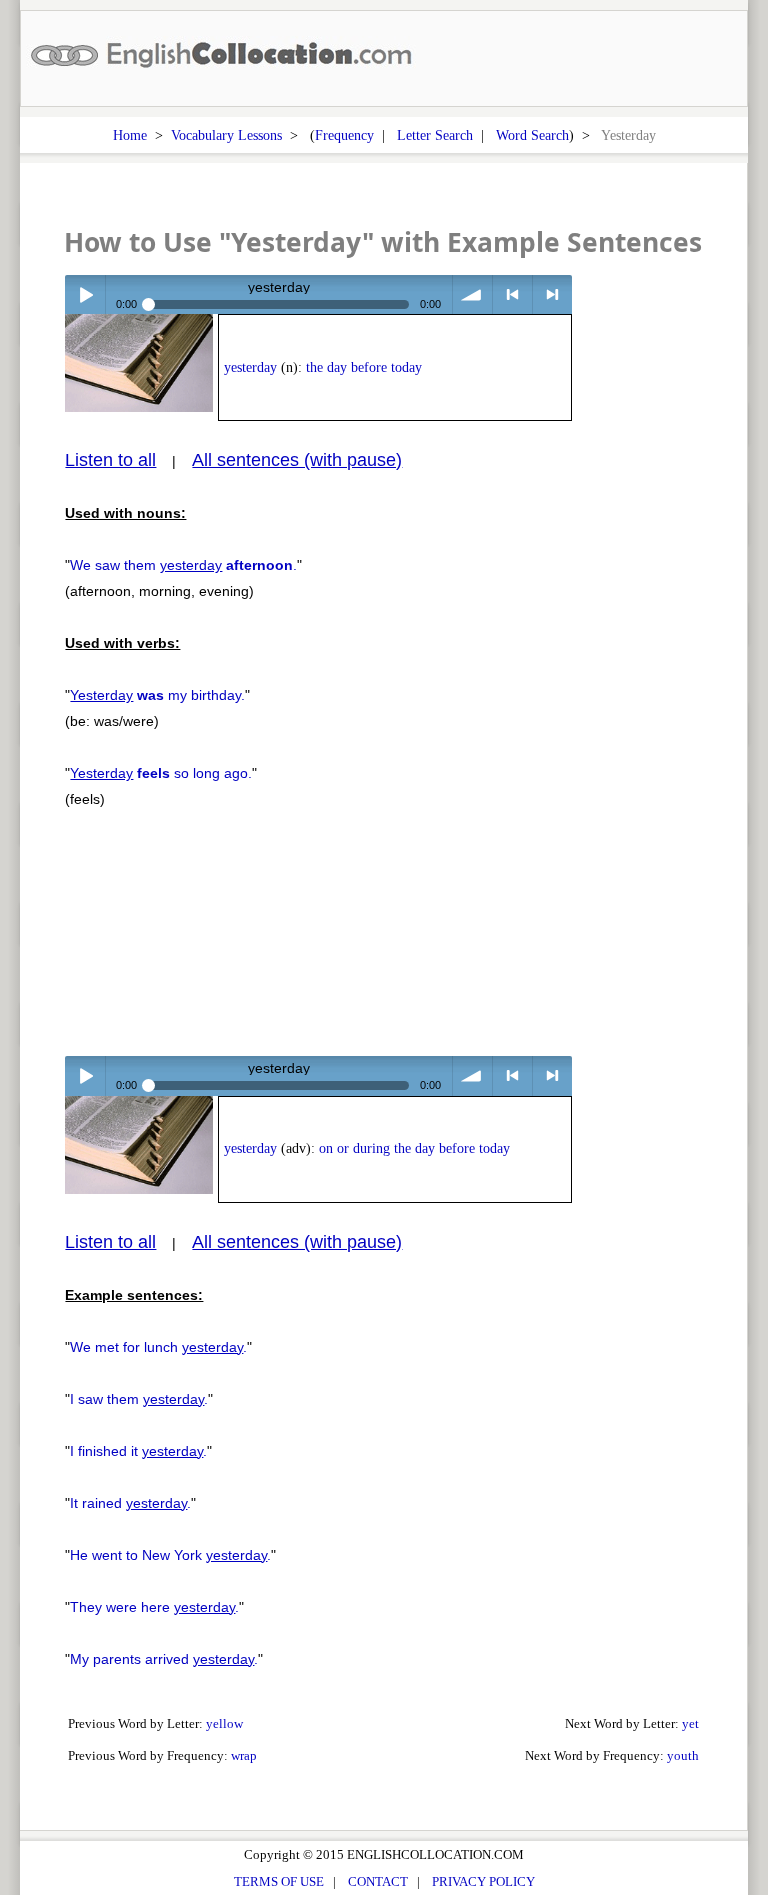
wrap (244, 1755)
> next (552, 294)
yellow (224, 1723)
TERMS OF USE (279, 1881)
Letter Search (435, 135)
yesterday (250, 367)
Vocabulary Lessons (226, 135)
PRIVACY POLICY (483, 1881)
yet (690, 1723)
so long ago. (161, 773)
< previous (512, 294)
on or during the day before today (414, 1148)
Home (130, 135)
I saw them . (139, 1399)
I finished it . (138, 1451)
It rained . (130, 1503)
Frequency (344, 135)
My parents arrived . (164, 1659)
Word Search (532, 135)
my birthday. (157, 695)
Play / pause (84, 294)
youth (683, 1755)
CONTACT (378, 1881)
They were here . (154, 1607)
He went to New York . (170, 1555)
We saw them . (183, 565)
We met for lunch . (158, 1347)
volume (472, 294)
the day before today (364, 367)
